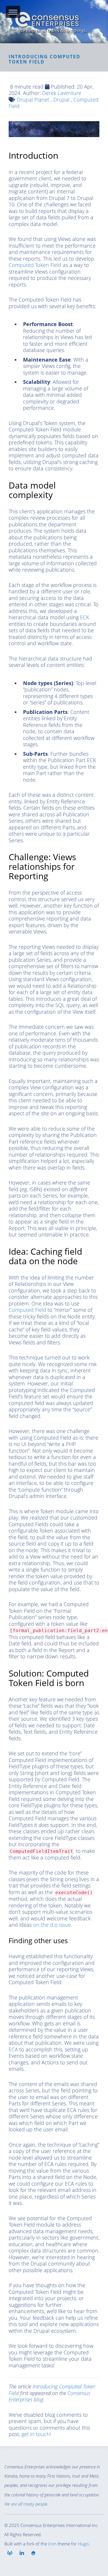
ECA (13, 2049)
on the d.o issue (52, 1925)
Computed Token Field (35, 265)
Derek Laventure (62, 93)
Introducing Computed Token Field (52, 2390)
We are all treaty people (26, 2504)
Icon (52, 2544)
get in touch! (36, 2434)
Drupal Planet (33, 100)
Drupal (61, 100)
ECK (85, 617)
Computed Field (27, 1310)
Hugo (83, 2544)
